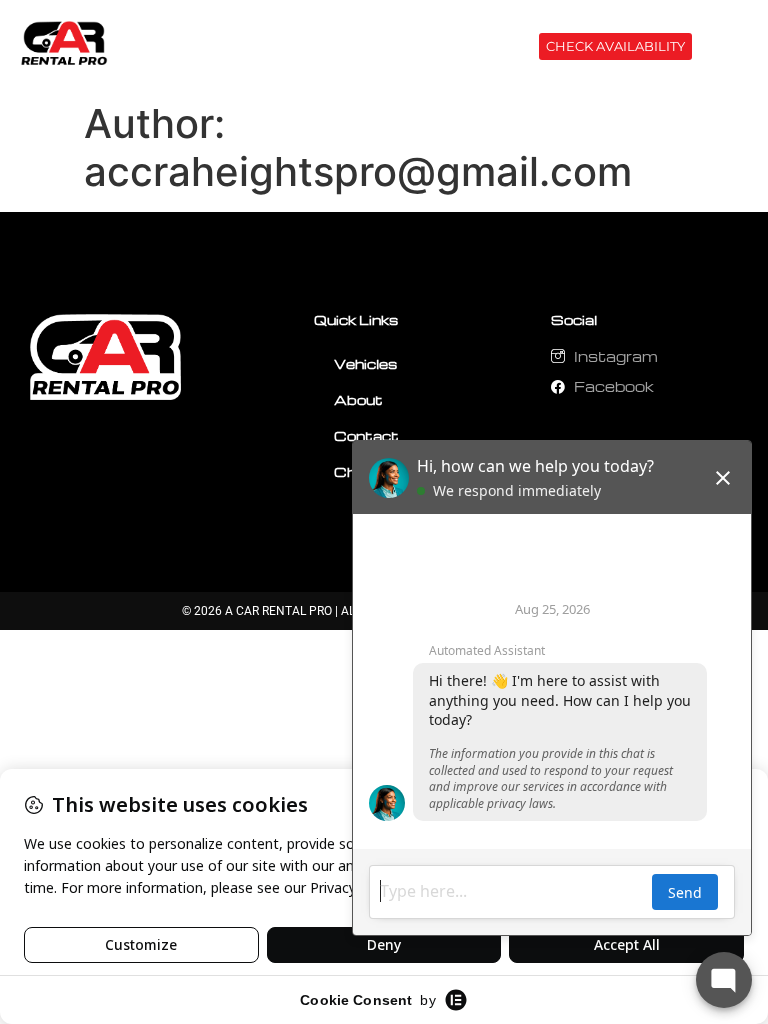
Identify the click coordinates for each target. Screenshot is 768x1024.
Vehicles (365, 363)
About (358, 399)
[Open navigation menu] (726, 50)
